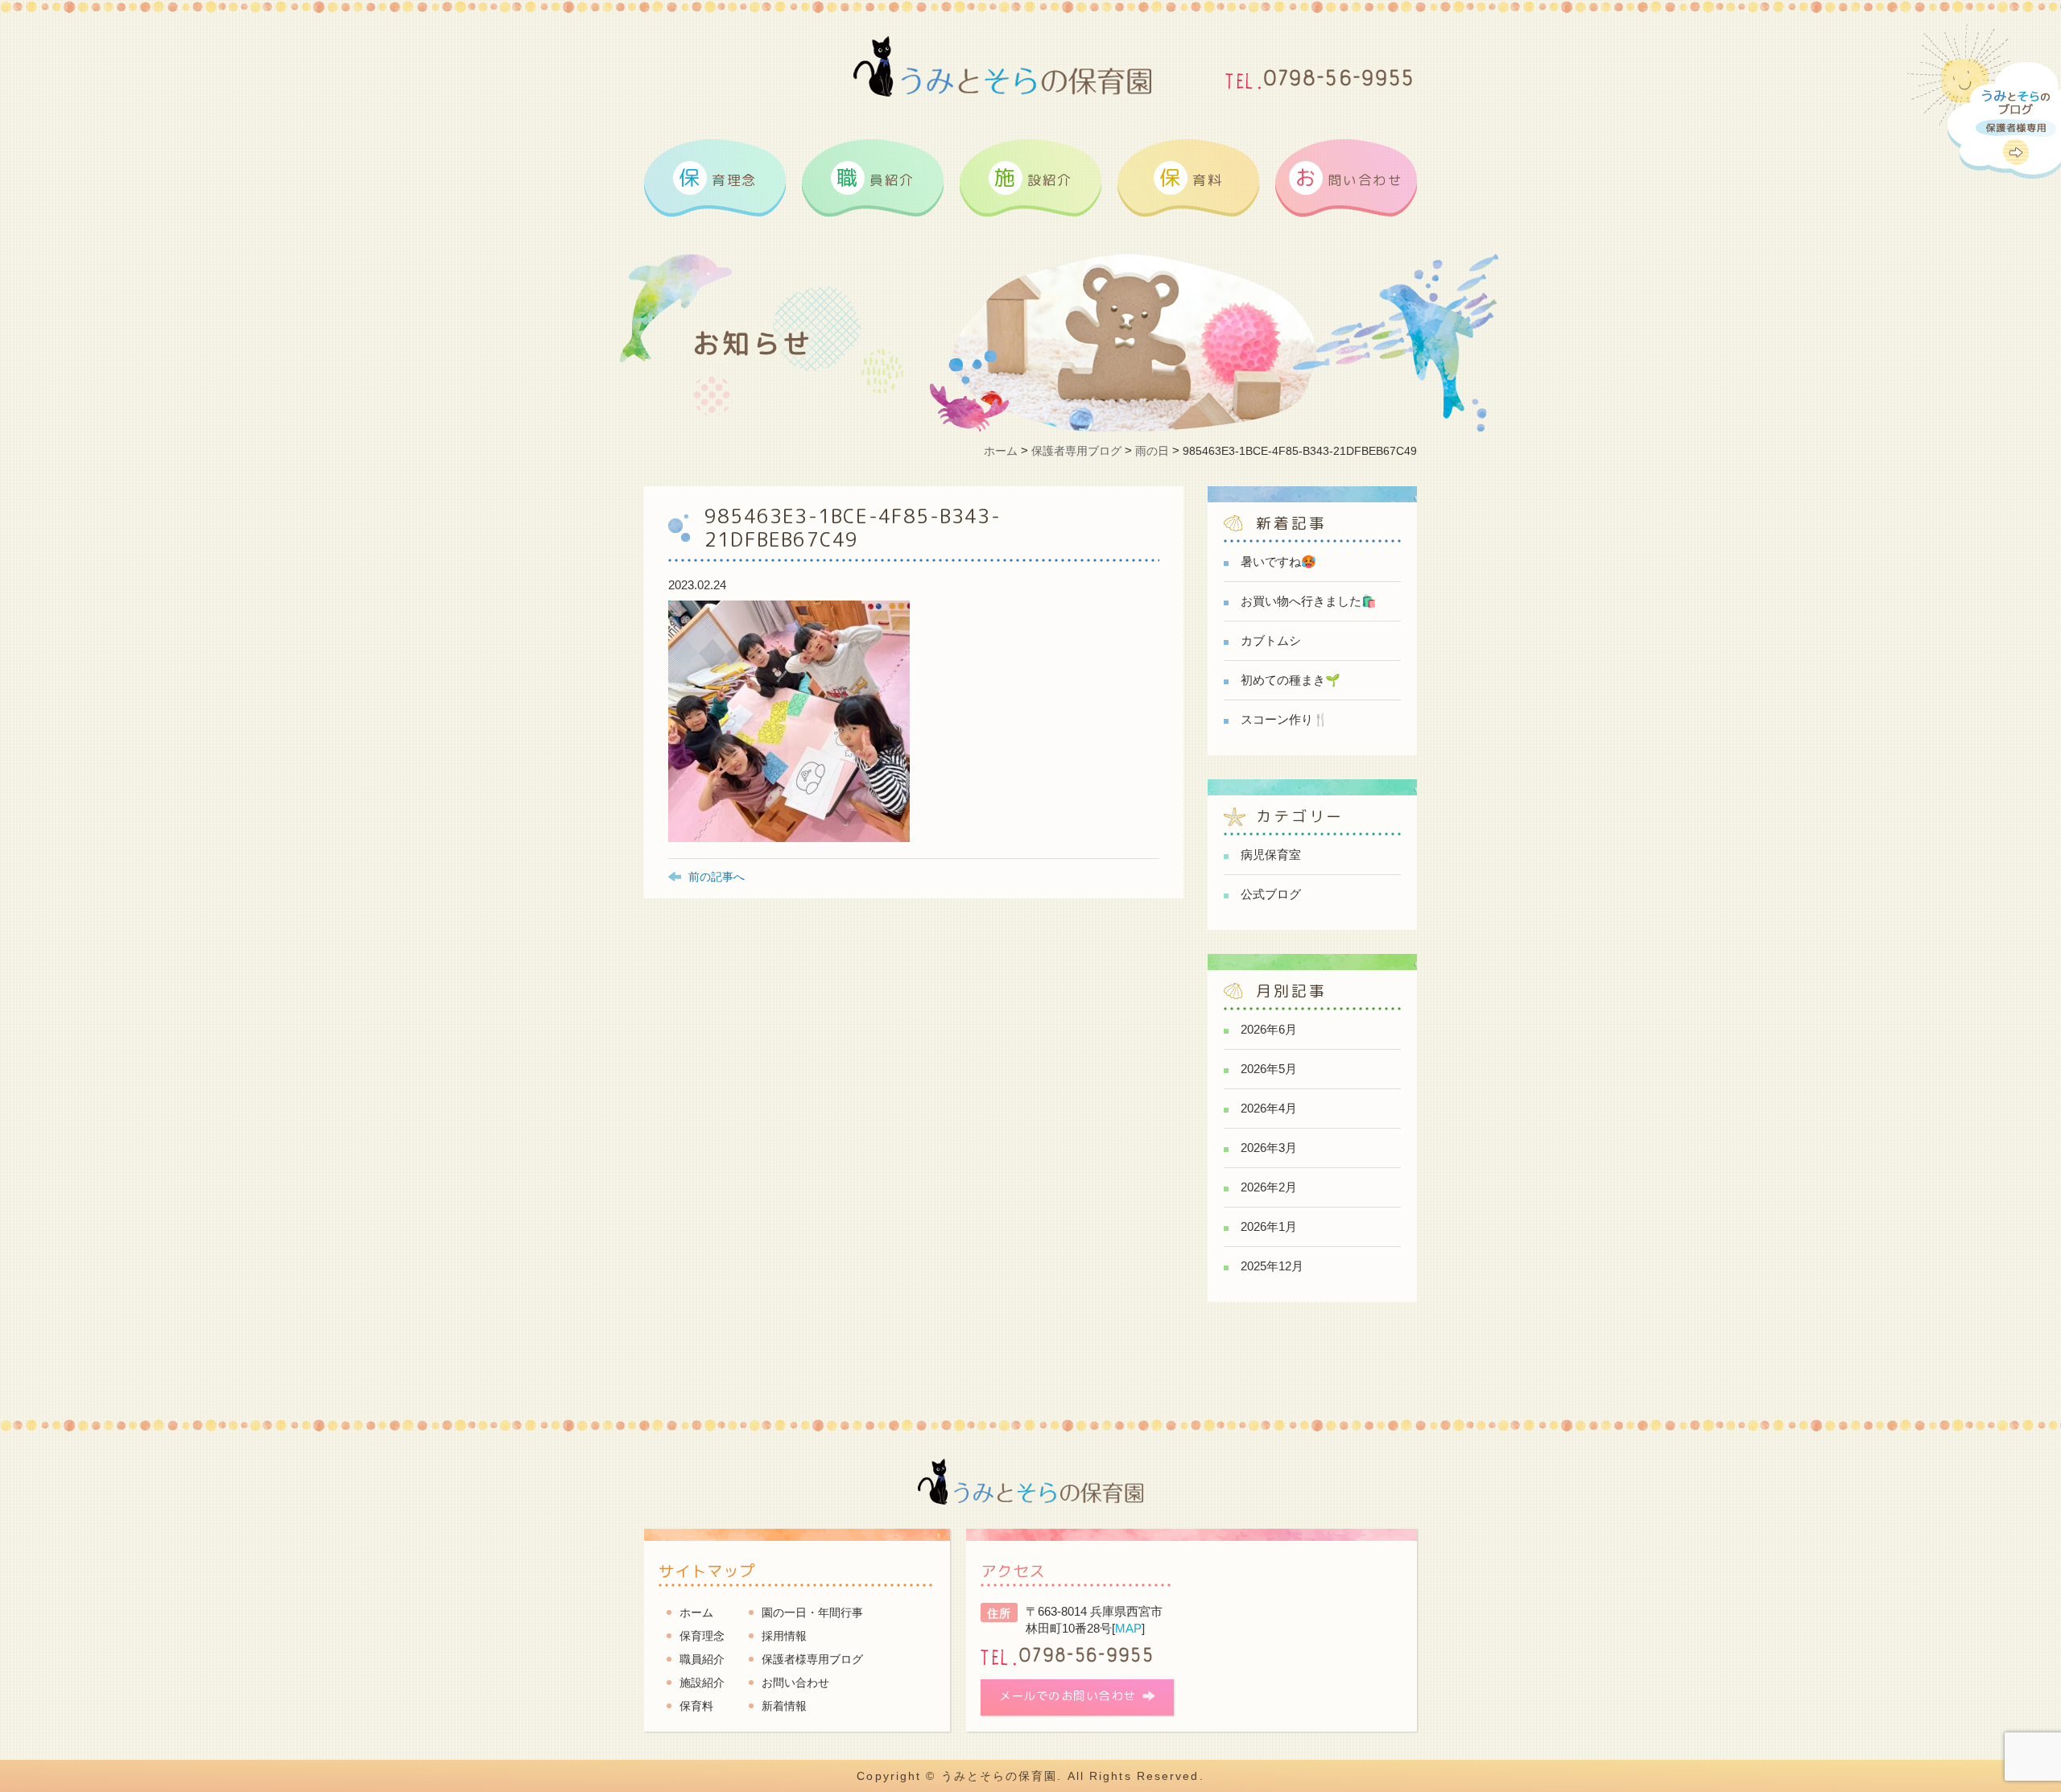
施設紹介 (702, 1683)
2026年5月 (1269, 1069)
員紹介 (876, 177)
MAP (1128, 1628)
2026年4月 (1269, 1108)
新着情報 (784, 1706)
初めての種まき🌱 (1291, 680)
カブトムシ (1271, 640)
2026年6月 (1269, 1029)
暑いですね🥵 (1278, 562)
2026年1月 (1269, 1226)
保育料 (696, 1706)
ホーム (696, 1612)
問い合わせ (1349, 177)
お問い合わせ (795, 1683)
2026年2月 (1269, 1187)
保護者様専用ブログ (812, 1659)
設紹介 (1033, 177)
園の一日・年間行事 (812, 1612)
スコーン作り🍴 (1285, 719)
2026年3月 (1269, 1148)
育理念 (718, 177)
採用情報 (784, 1636)
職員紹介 (702, 1659)
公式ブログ (1271, 894)
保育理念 (702, 1636)
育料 (1191, 177)
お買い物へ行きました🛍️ (1309, 601)
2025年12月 (1272, 1266)
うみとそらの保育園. (1002, 1776)
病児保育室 (1271, 855)
